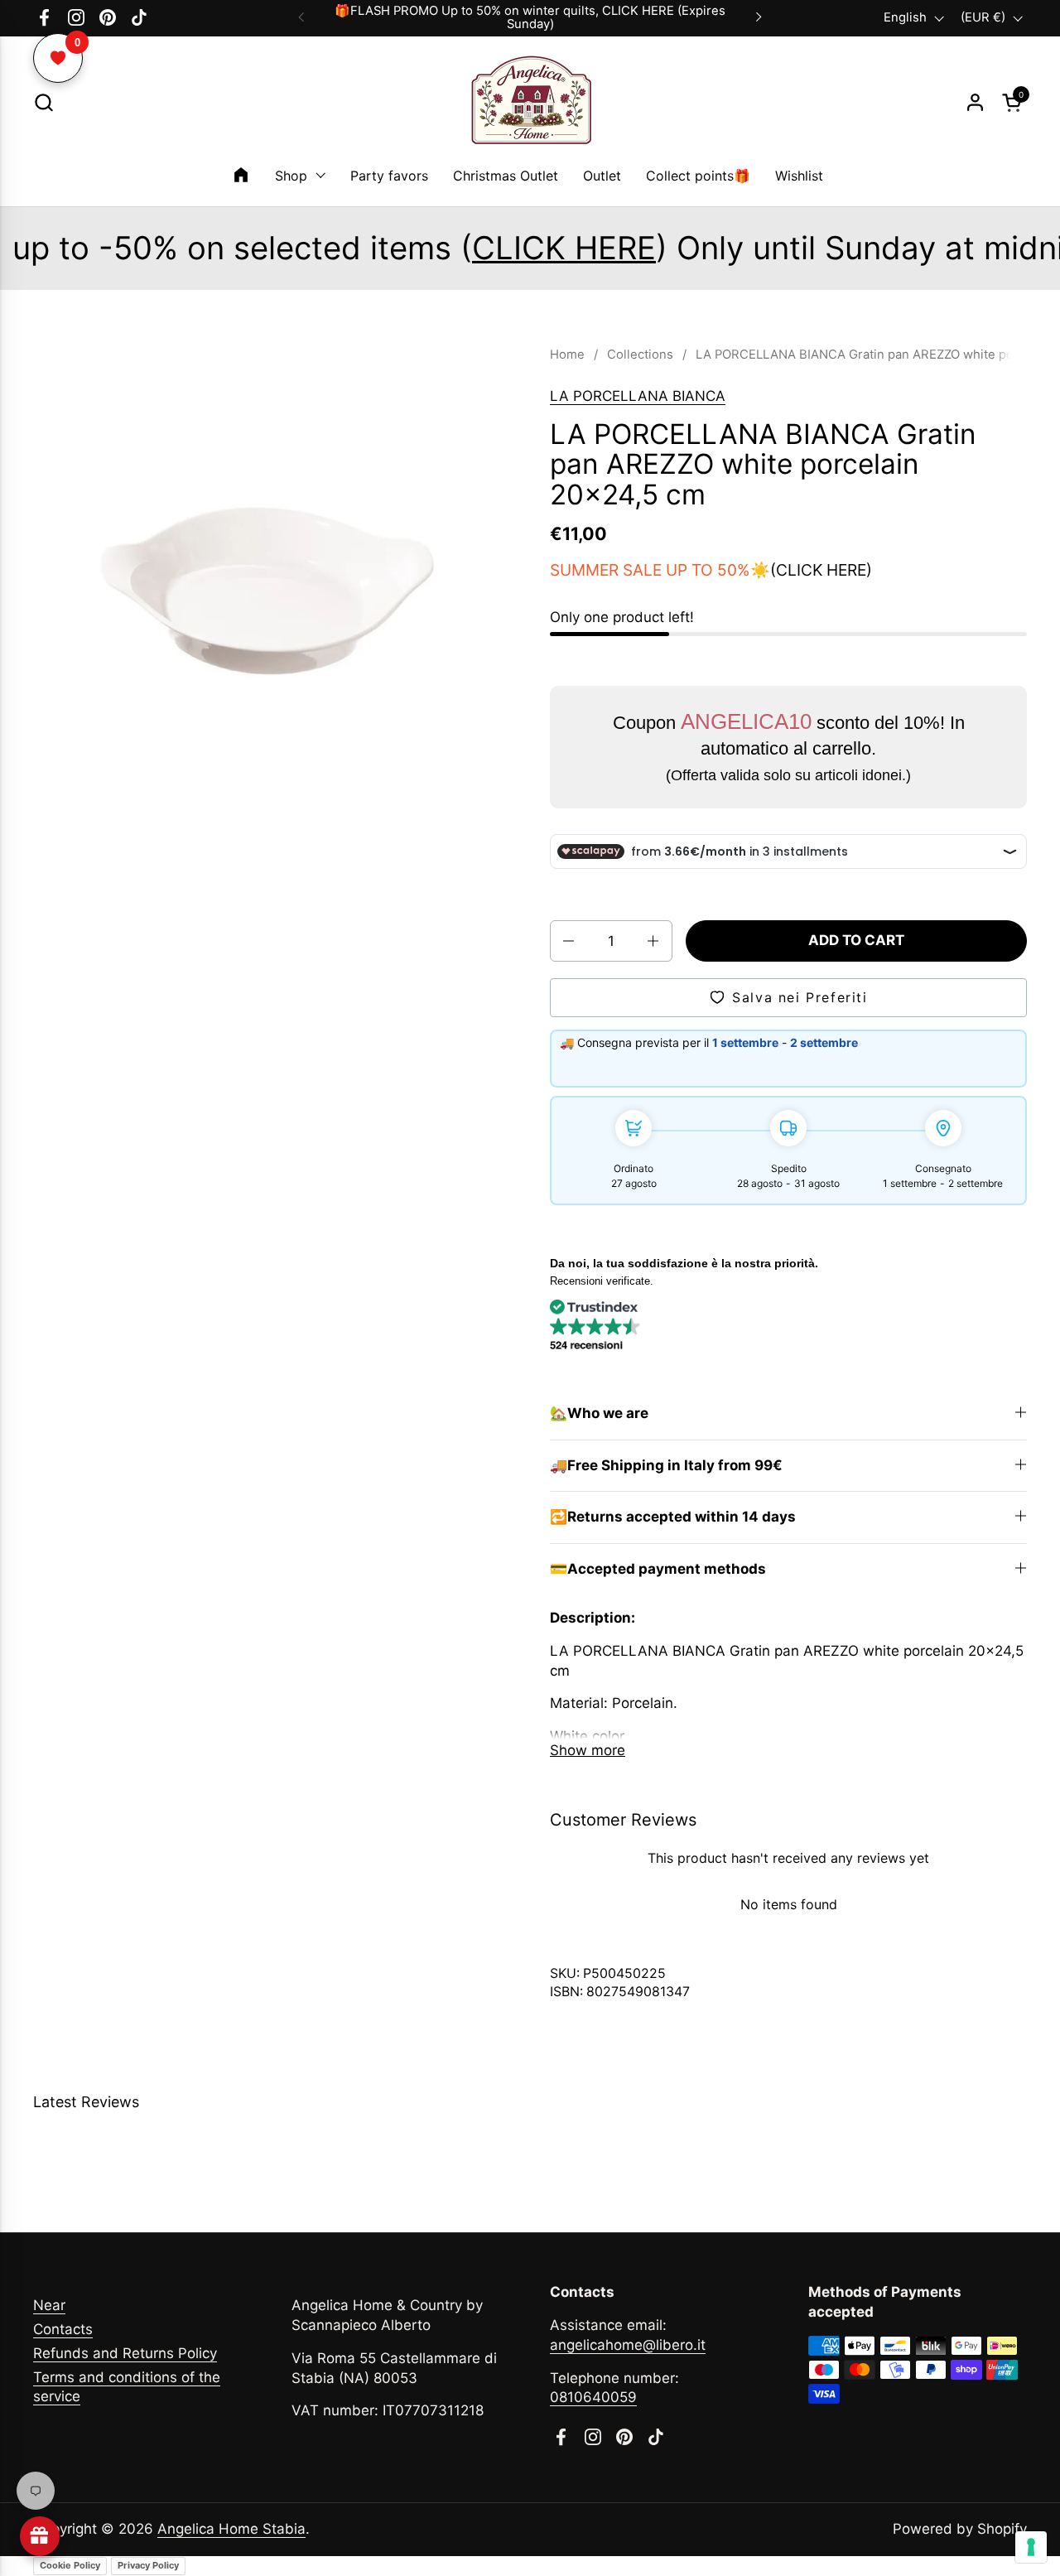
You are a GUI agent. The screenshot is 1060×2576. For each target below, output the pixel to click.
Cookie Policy (70, 2565)
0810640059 (593, 2397)
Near (49, 2305)
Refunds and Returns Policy (125, 2353)
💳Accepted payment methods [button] (658, 1569)
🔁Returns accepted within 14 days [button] (673, 1517)
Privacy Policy (148, 2565)
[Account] (975, 102)
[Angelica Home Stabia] (530, 103)
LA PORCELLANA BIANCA (638, 396)
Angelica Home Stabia (231, 2529)
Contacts (63, 2329)
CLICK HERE (442, 248)
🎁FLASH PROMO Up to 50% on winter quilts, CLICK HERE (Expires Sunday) (530, 18)
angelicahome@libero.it (628, 2345)
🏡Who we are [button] (599, 1413)
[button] (43, 102)
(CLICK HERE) (821, 570)
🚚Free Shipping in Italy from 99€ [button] (666, 1465)
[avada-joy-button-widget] (40, 2536)
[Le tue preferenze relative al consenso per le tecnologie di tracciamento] (1031, 2547)
